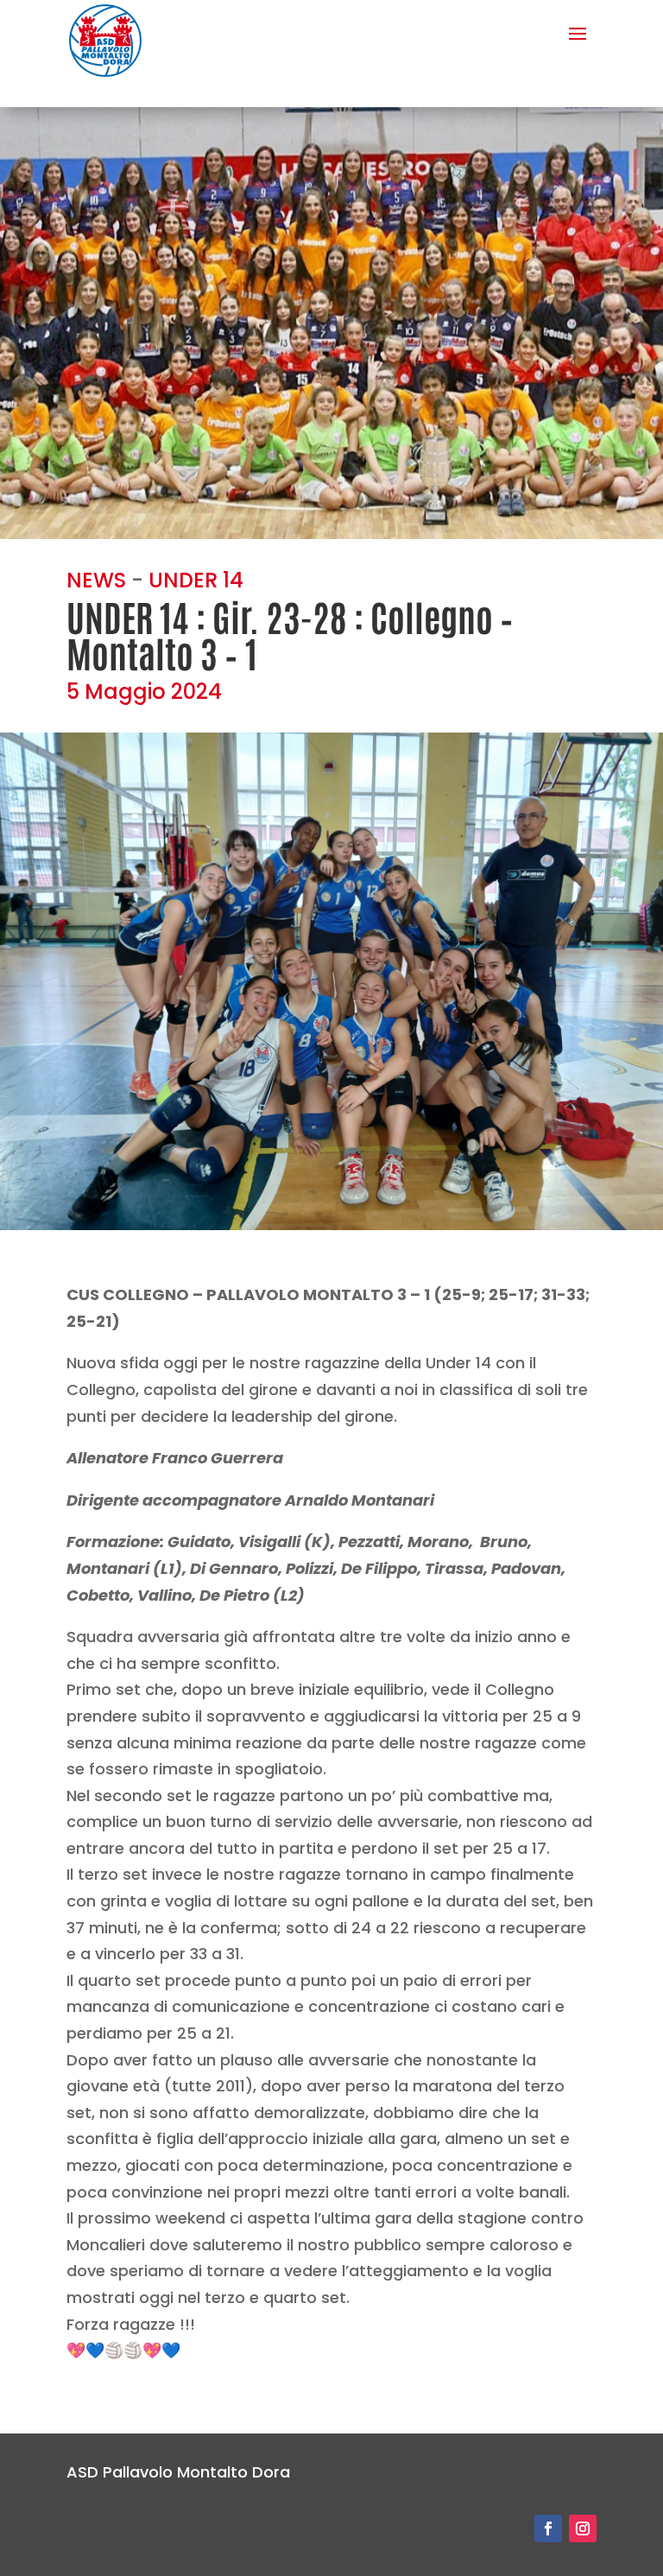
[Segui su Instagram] (583, 2528)
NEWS (96, 580)
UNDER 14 (196, 580)
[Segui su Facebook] (548, 2528)
